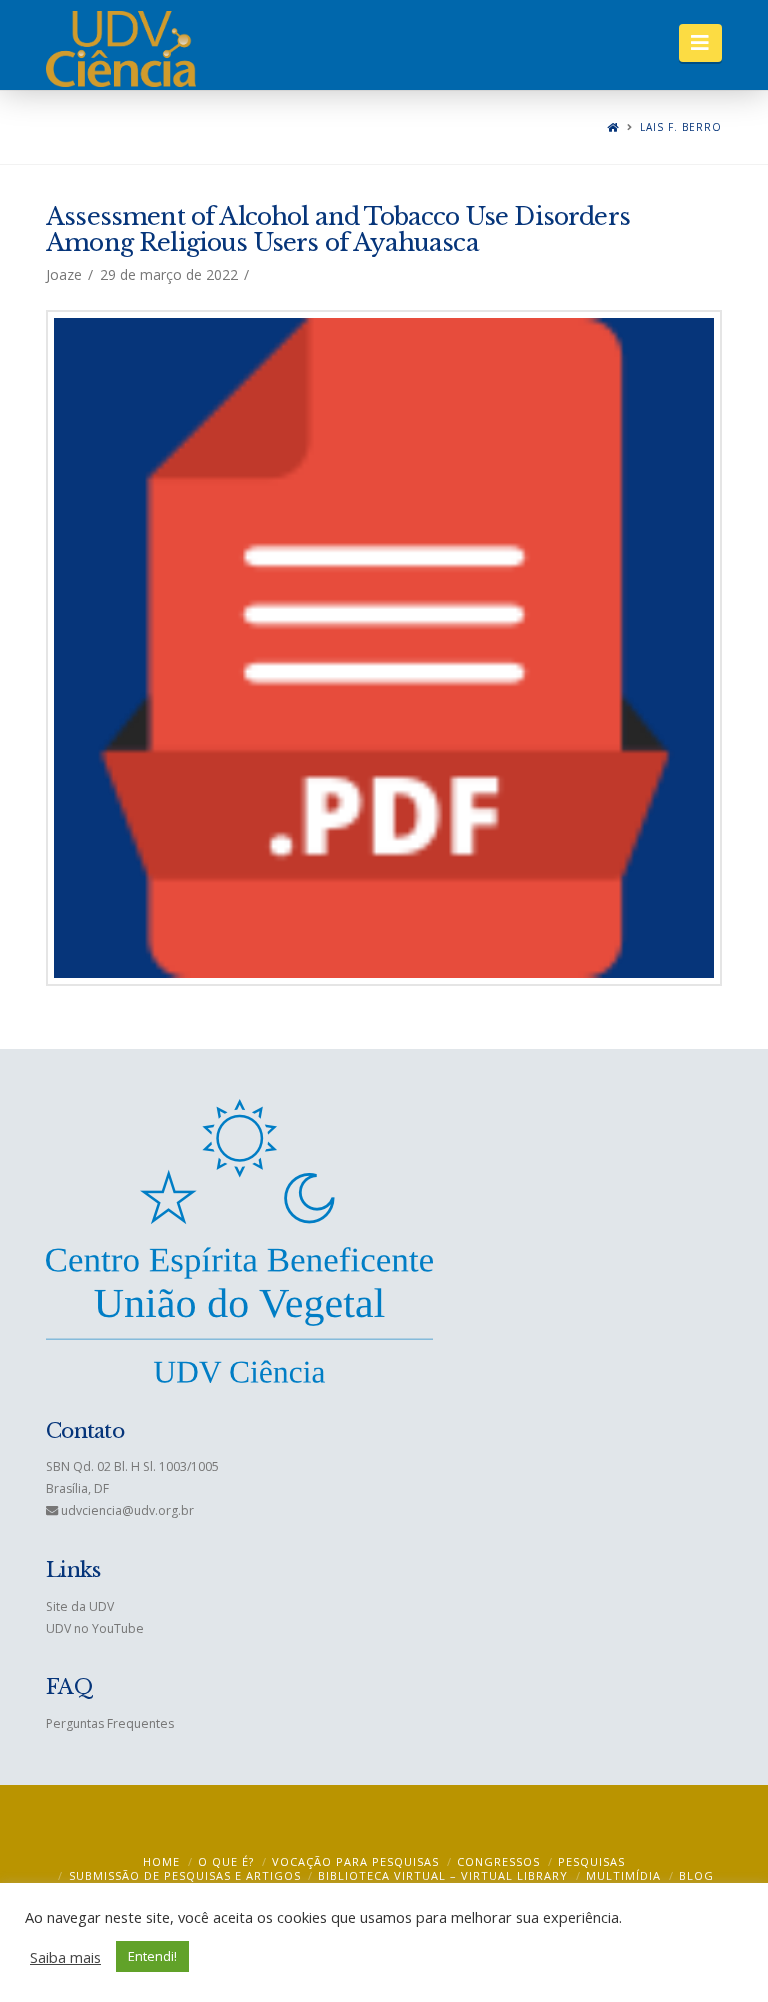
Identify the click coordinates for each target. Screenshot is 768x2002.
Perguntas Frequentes (110, 1723)
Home (161, 1861)
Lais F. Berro (681, 127)
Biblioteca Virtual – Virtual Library (443, 1875)
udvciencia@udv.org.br (127, 1510)
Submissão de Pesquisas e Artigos (185, 1875)
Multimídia (623, 1875)
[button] (700, 43)
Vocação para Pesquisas (355, 1861)
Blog (696, 1875)
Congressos (498, 1861)
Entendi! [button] (152, 1956)
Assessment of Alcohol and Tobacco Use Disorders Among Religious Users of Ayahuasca (338, 229)
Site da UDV (80, 1606)
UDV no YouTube (95, 1628)
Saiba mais (65, 1957)
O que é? (226, 1861)
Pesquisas (591, 1861)
